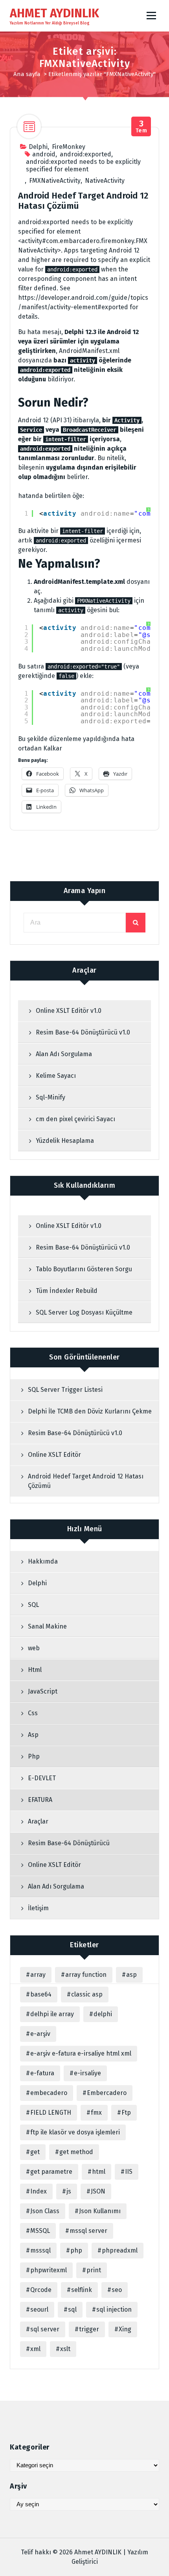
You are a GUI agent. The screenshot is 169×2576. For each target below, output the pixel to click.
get (35, 2152)
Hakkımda (43, 1561)
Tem (141, 127)
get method (76, 2152)
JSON (98, 2191)
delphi (103, 2014)
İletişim (38, 1908)
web (34, 1648)
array (38, 1975)
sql (72, 2309)
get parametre (51, 2172)
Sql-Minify (51, 1097)
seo (117, 2290)
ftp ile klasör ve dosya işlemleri (75, 2132)
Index (39, 2191)
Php (34, 1756)
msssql (40, 2250)
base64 (41, 1994)
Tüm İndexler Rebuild (67, 1291)
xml (35, 2349)
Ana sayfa (27, 74)
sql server (45, 2329)
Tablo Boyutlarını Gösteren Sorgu (84, 1269)
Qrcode (41, 2290)
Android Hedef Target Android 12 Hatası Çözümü (83, 201)
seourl (39, 2309)
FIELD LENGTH (51, 2113)
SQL (33, 1605)
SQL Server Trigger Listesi (65, 1390)
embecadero (49, 2093)
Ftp (126, 2113)
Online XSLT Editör (54, 1455)
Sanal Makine (47, 1626)
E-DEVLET (42, 1778)
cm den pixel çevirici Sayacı (75, 1119)
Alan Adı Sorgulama (64, 1054)
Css (33, 1713)
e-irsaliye (87, 2073)
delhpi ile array (52, 2014)
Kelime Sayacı (56, 1076)
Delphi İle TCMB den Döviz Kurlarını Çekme (90, 1411)
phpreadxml (120, 2250)
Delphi (38, 147)
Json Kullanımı (100, 2211)
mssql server (88, 2231)
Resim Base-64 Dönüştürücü (70, 1843)
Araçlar (38, 1821)
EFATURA (40, 1800)
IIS (129, 2172)
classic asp (87, 1994)
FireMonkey (69, 147)
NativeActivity (105, 181)
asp (131, 1975)
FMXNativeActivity (55, 181)
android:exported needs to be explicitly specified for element (83, 165)
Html (35, 1670)
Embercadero (107, 2093)
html (99, 2172)
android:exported (85, 154)
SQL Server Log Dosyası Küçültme (84, 1312)
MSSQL (40, 2231)
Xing (125, 2329)
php (76, 2250)
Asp (33, 1735)
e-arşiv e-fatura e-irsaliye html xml (81, 2053)
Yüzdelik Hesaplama (65, 1141)
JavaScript (43, 1691)
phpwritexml (49, 2270)
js (69, 2191)
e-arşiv (40, 2034)
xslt (65, 2349)
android (44, 154)
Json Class (45, 2211)
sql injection (114, 2309)
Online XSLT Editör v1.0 (69, 1011)
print (94, 2270)
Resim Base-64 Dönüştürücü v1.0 (83, 1032)
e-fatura (42, 2073)
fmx (96, 2113)
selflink (82, 2290)
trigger (89, 2329)
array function (86, 1975)
